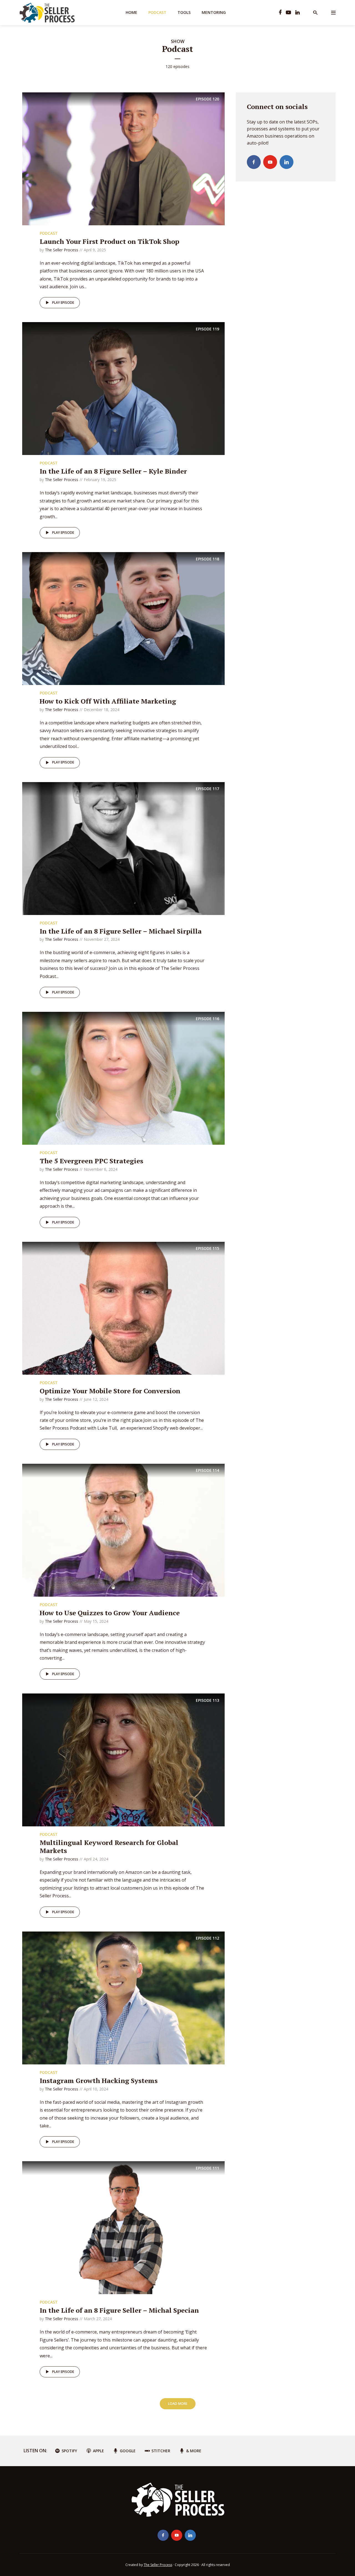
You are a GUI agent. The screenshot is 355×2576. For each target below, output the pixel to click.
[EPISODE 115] (123, 1308)
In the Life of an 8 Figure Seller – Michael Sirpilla (121, 931)
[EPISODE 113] (123, 1760)
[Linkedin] (286, 162)
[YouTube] (270, 162)
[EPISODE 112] (123, 1998)
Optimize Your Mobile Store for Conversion (110, 1391)
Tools (184, 12)
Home (131, 12)
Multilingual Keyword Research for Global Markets (109, 1846)
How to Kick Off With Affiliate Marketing (108, 701)
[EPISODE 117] (123, 848)
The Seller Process (62, 250)
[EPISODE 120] (123, 158)
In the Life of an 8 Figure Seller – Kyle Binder (113, 471)
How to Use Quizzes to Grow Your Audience (110, 1613)
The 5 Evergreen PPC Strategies (91, 1161)
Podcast (157, 12)
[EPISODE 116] (123, 1078)
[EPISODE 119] (123, 388)
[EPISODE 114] (123, 1530)
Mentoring (214, 12)
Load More (178, 2404)
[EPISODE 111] (123, 2227)
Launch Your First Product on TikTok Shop (109, 241)
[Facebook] (254, 162)
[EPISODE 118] (123, 618)
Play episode (63, 303)
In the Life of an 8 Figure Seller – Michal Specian (119, 2310)
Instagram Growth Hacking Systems (99, 2080)
